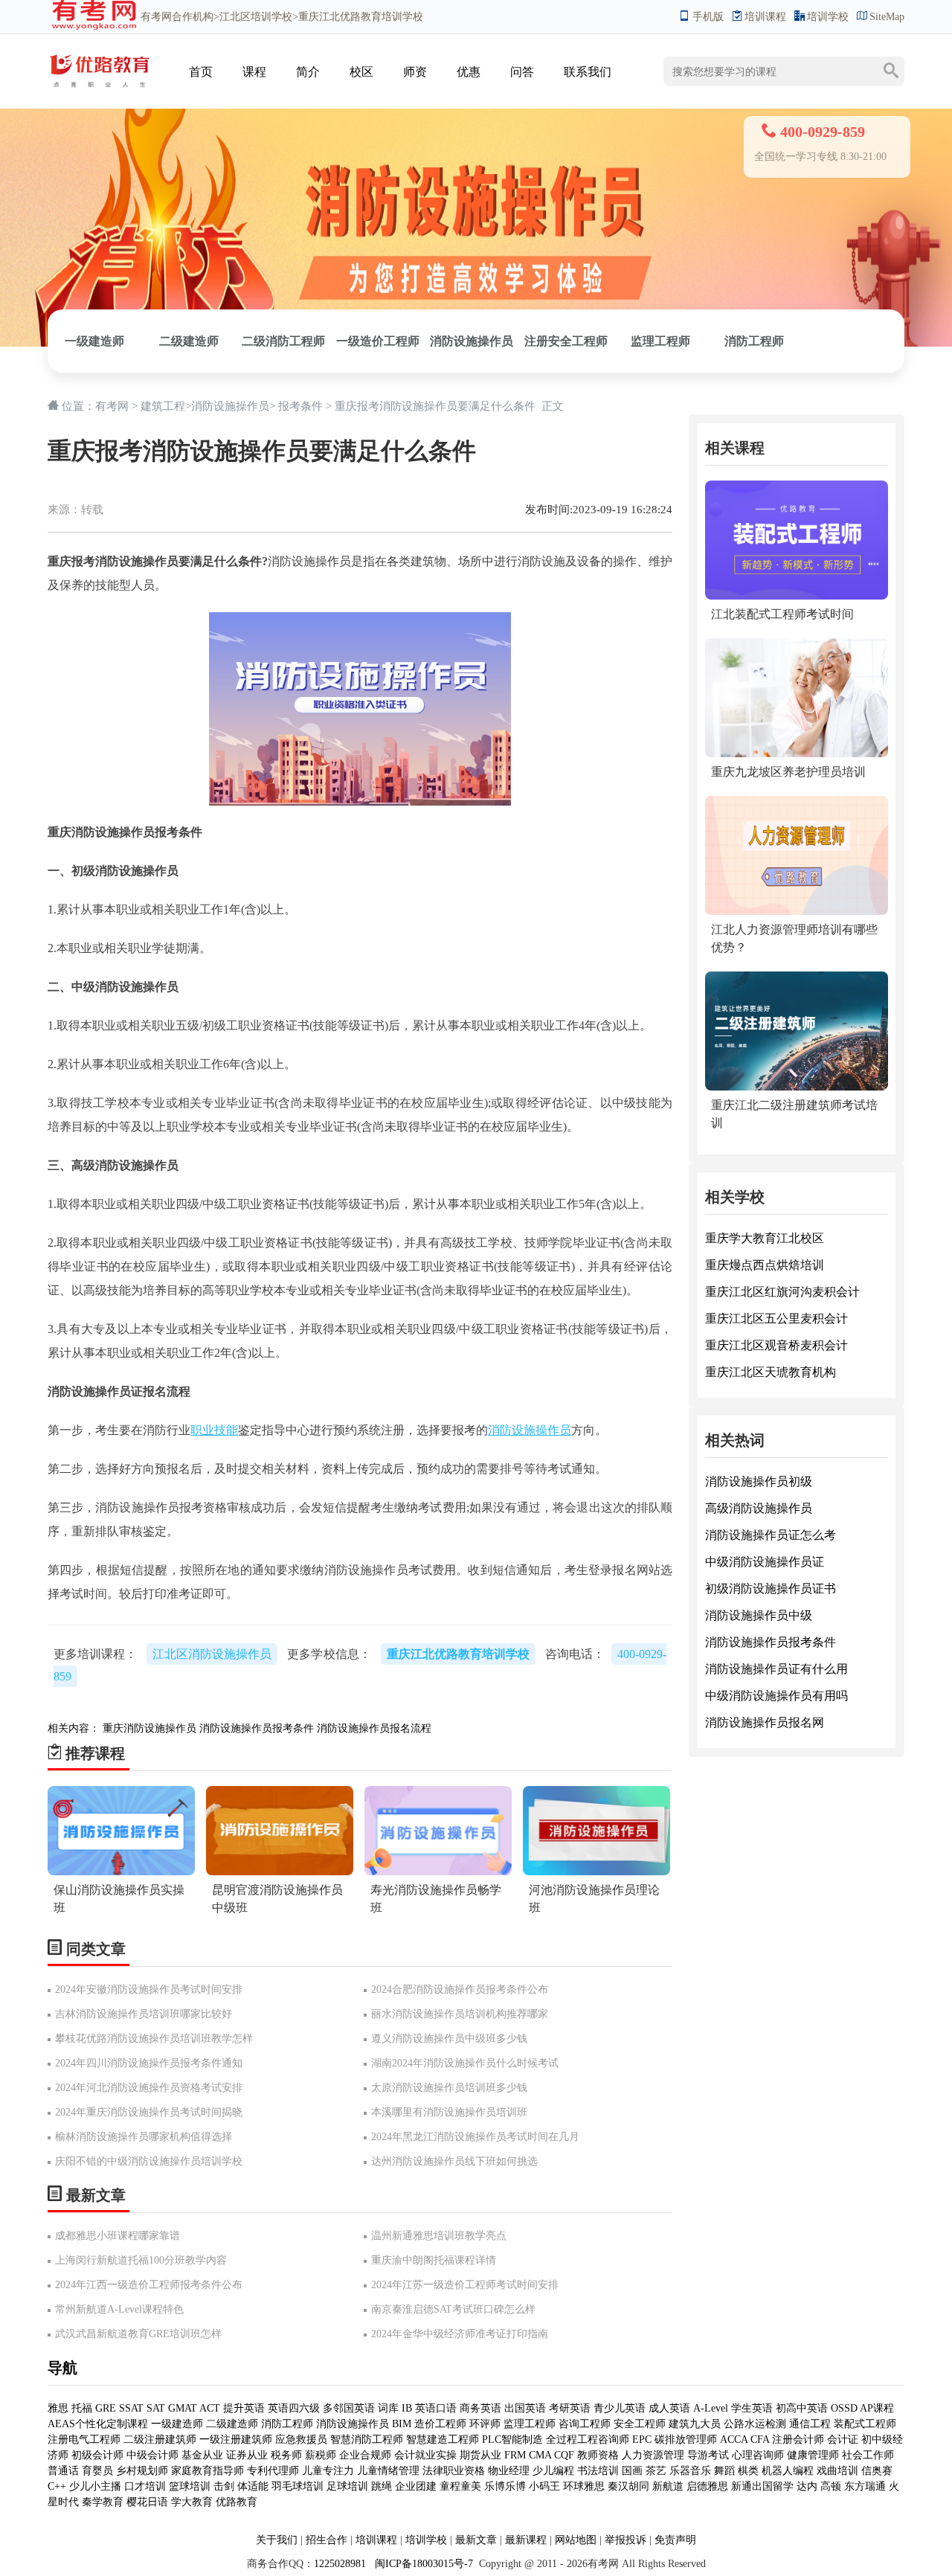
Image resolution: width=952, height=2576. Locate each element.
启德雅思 (707, 2486)
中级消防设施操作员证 (765, 1562)
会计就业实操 (425, 2455)
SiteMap (887, 17)
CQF (564, 2455)
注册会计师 (798, 2440)
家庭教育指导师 (208, 2471)
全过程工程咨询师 (588, 2440)
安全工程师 (640, 2424)
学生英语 (752, 2408)
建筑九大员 (695, 2424)
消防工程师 (754, 341)
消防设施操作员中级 (759, 1615)
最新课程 (526, 2540)
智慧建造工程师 (443, 2440)
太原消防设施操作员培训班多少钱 (449, 2088)
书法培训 (598, 2471)
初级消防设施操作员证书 (771, 1589)
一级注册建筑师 (236, 2440)
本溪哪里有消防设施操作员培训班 (449, 2112)
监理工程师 (660, 341)
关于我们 (277, 2540)
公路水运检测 (755, 2424)
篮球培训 (190, 2486)
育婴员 (97, 2471)
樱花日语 (147, 2502)
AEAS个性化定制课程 (99, 2424)
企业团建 (416, 2486)
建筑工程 (163, 406)
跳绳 (382, 2486)
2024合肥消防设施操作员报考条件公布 (460, 1989)
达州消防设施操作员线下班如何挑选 (454, 2161)
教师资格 (598, 2455)
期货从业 (480, 2455)
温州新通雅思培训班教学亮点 (439, 2236)
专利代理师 (273, 2471)
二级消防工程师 (283, 341)
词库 (388, 2408)
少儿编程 (553, 2471)
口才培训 (145, 2486)
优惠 (469, 72)
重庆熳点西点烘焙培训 (765, 1265)
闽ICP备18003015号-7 (422, 2564)
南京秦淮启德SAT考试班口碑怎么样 (453, 2309)
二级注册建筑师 (160, 2440)
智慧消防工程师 (368, 2440)
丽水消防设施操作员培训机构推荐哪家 (460, 2014)
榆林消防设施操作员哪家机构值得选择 (144, 2137)
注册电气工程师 (84, 2440)
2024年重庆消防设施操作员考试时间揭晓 (149, 2112)
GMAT (183, 2408)
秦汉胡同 (628, 2486)
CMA (540, 2455)
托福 (82, 2408)
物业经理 (509, 2471)
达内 (807, 2486)
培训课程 (765, 17)
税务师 (286, 2455)
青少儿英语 (620, 2408)
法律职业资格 (454, 2471)
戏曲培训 (837, 2471)
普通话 (63, 2471)
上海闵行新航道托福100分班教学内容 (141, 2260)
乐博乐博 (505, 2486)
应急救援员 (301, 2440)
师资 (415, 72)
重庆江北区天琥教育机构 (771, 1372)
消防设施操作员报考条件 (257, 1728)
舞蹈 (724, 2471)
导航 (62, 2368)
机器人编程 (788, 2471)
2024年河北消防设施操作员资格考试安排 (149, 2088)
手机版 (708, 17)
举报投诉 (625, 2540)
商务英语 (480, 2408)
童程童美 (460, 2486)
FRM (515, 2455)
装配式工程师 (865, 2424)
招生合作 (327, 2540)
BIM (402, 2424)
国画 (632, 2471)
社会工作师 (868, 2455)
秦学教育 (103, 2502)
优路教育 (237, 2502)
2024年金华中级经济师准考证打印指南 (460, 2334)
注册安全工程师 (566, 341)
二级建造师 (189, 341)
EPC (642, 2440)
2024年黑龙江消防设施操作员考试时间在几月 (475, 2137)
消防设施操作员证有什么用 (776, 1669)
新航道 (668, 2486)
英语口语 (436, 2408)
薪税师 (321, 2455)
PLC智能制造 (512, 2440)
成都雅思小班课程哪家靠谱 (118, 2236)
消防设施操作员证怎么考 (771, 1535)
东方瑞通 (865, 2486)
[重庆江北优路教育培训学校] (100, 57)
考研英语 (570, 2408)
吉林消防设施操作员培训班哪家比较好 (144, 2014)
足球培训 (347, 2486)
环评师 (485, 2424)
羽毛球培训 (297, 2486)
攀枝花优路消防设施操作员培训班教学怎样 (154, 2039)
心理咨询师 (758, 2455)
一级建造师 (94, 341)
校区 (361, 72)
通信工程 (810, 2424)
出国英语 (525, 2408)
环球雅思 (584, 2486)
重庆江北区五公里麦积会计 (776, 1318)
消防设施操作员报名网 (765, 1722)
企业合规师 (365, 2455)
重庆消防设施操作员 (149, 1728)
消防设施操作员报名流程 (374, 1728)
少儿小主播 (95, 2486)
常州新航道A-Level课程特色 (119, 2309)
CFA (760, 2440)
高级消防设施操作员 (759, 1508)
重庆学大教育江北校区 (765, 1238)
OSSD (844, 2408)
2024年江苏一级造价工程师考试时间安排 (465, 2285)
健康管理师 (813, 2455)
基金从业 (202, 2455)
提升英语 (244, 2408)
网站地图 (576, 2540)
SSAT (131, 2408)
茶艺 (656, 2471)
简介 (308, 72)
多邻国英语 (349, 2408)
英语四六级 (294, 2408)
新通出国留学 (762, 2486)
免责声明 (675, 2540)
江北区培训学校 (256, 17)
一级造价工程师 (378, 341)
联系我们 (588, 72)
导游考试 (708, 2455)
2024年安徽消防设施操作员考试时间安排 (149, 1989)
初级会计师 (97, 2455)
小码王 (544, 2486)
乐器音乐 (690, 2471)
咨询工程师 (585, 2424)
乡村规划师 (142, 2471)
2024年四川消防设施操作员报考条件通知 (149, 2063)
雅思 (58, 2408)
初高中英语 (802, 2408)
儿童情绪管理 (388, 2471)
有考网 (156, 17)
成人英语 (669, 2408)
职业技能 (214, 1430)
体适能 (253, 2486)
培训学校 (828, 17)
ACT (210, 2408)
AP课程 (877, 2408)
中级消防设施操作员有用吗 (776, 1696)
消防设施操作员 (472, 341)
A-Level (711, 2408)
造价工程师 (440, 2424)
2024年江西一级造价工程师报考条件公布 (149, 2285)
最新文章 (476, 2540)
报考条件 (300, 406)
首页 (201, 72)
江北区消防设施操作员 (212, 1654)
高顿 (831, 2486)
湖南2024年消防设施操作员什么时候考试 (465, 2063)
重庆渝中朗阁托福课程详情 (434, 2260)
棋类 (748, 2471)
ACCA (734, 2440)
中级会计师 (152, 2455)
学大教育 (192, 2502)
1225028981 (340, 2564)
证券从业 (247, 2455)
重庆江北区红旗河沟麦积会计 (782, 1292)
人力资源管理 (653, 2455)
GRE (106, 2408)
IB (407, 2408)
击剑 (224, 2486)
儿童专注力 (328, 2471)
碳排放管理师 (686, 2440)
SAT (156, 2408)
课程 (254, 72)
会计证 (843, 2440)
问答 (522, 72)
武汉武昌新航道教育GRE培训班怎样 (138, 2334)
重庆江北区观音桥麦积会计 (776, 1345)
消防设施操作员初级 (759, 1481)
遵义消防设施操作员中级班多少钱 (449, 2039)
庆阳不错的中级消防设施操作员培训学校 (149, 2161)
